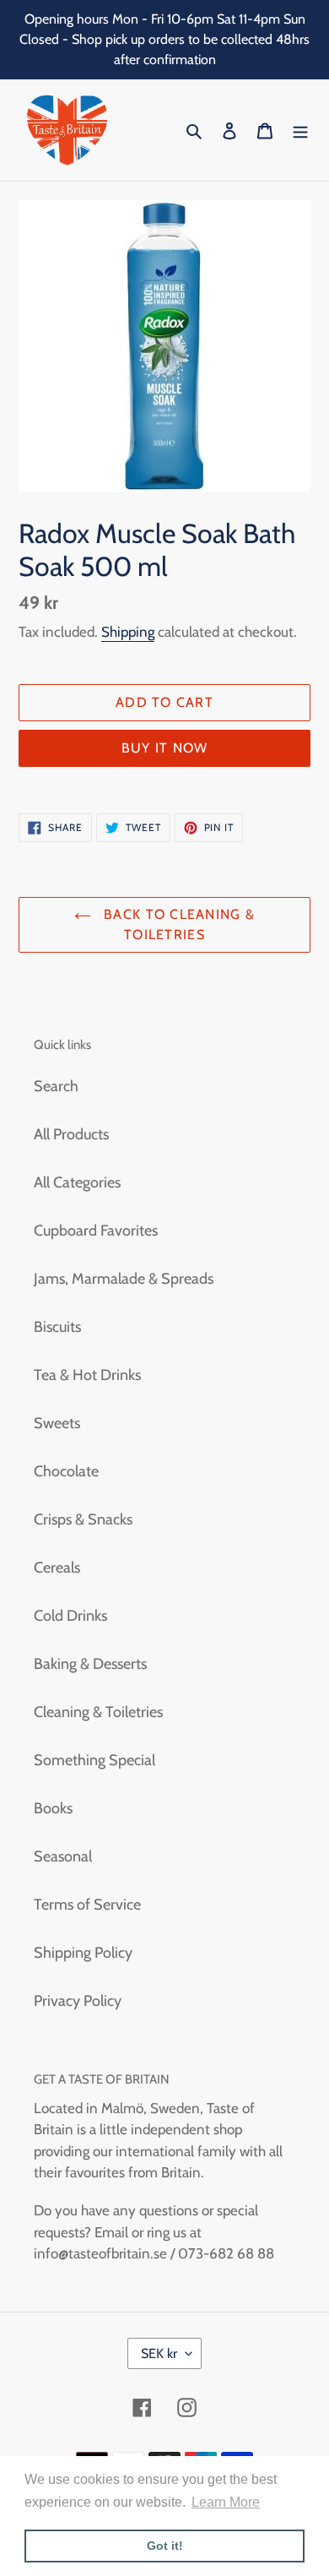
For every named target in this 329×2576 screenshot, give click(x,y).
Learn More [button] (226, 2502)
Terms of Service (87, 1905)
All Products (71, 1134)
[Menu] (300, 130)
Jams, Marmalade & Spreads (124, 1279)
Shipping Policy (83, 1953)
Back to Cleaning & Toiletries (177, 924)
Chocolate (66, 1471)
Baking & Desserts (90, 1664)
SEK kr (159, 2353)
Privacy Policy (78, 2001)
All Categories (77, 1182)
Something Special (94, 1760)
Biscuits (57, 1327)
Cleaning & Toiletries (98, 1712)
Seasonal (63, 1856)
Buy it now (165, 748)
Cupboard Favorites (96, 1231)
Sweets (57, 1423)
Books (53, 1808)
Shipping (128, 632)
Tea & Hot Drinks (87, 1375)
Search (56, 1086)
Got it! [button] (165, 2546)
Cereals (57, 1568)
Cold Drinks (70, 1616)
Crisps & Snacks (83, 1519)
